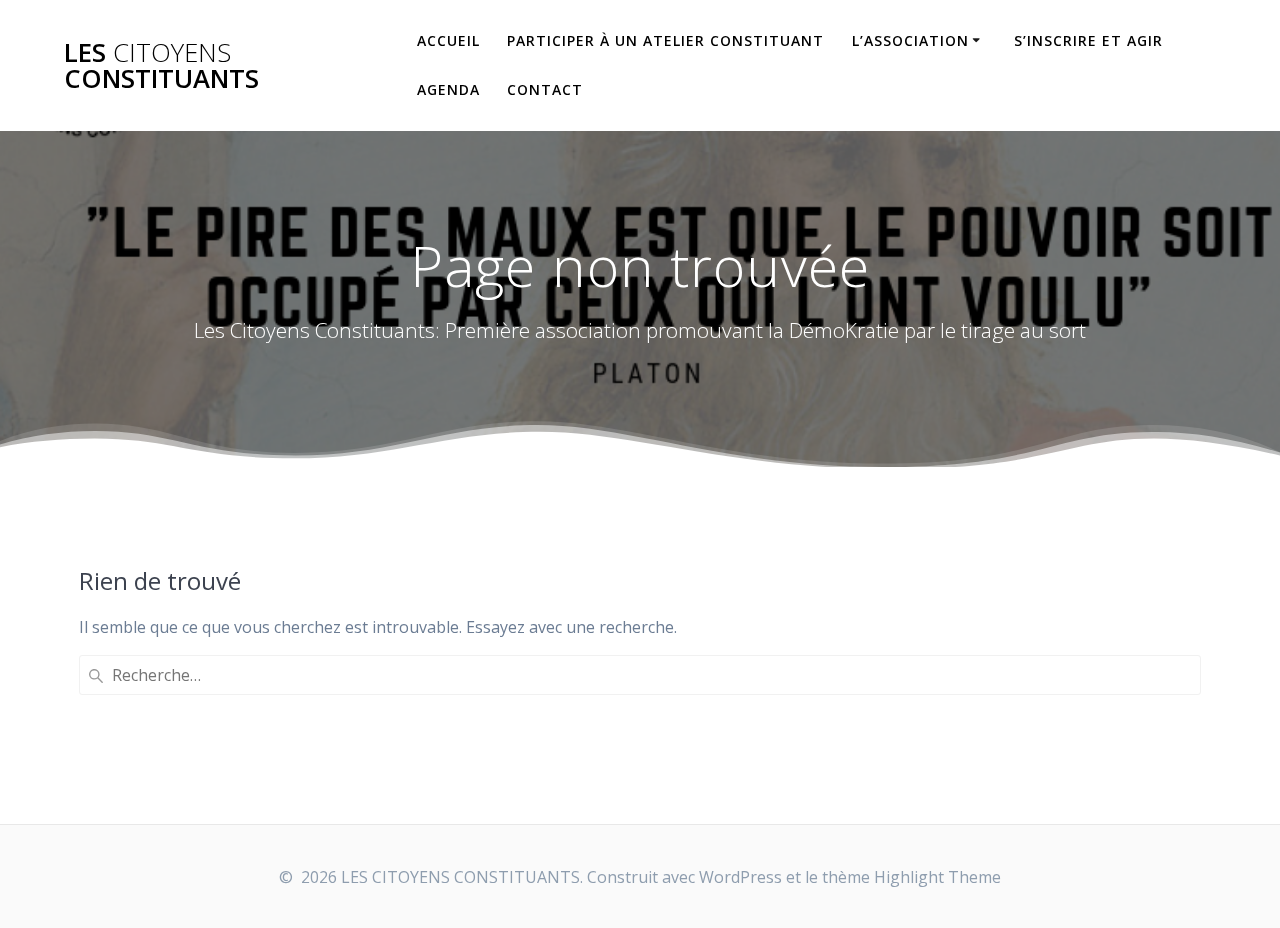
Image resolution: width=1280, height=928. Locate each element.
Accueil (448, 40)
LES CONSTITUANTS (161, 65)
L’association (910, 40)
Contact (545, 89)
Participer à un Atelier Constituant (665, 40)
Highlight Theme (937, 877)
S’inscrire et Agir (1088, 40)
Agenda (448, 89)
